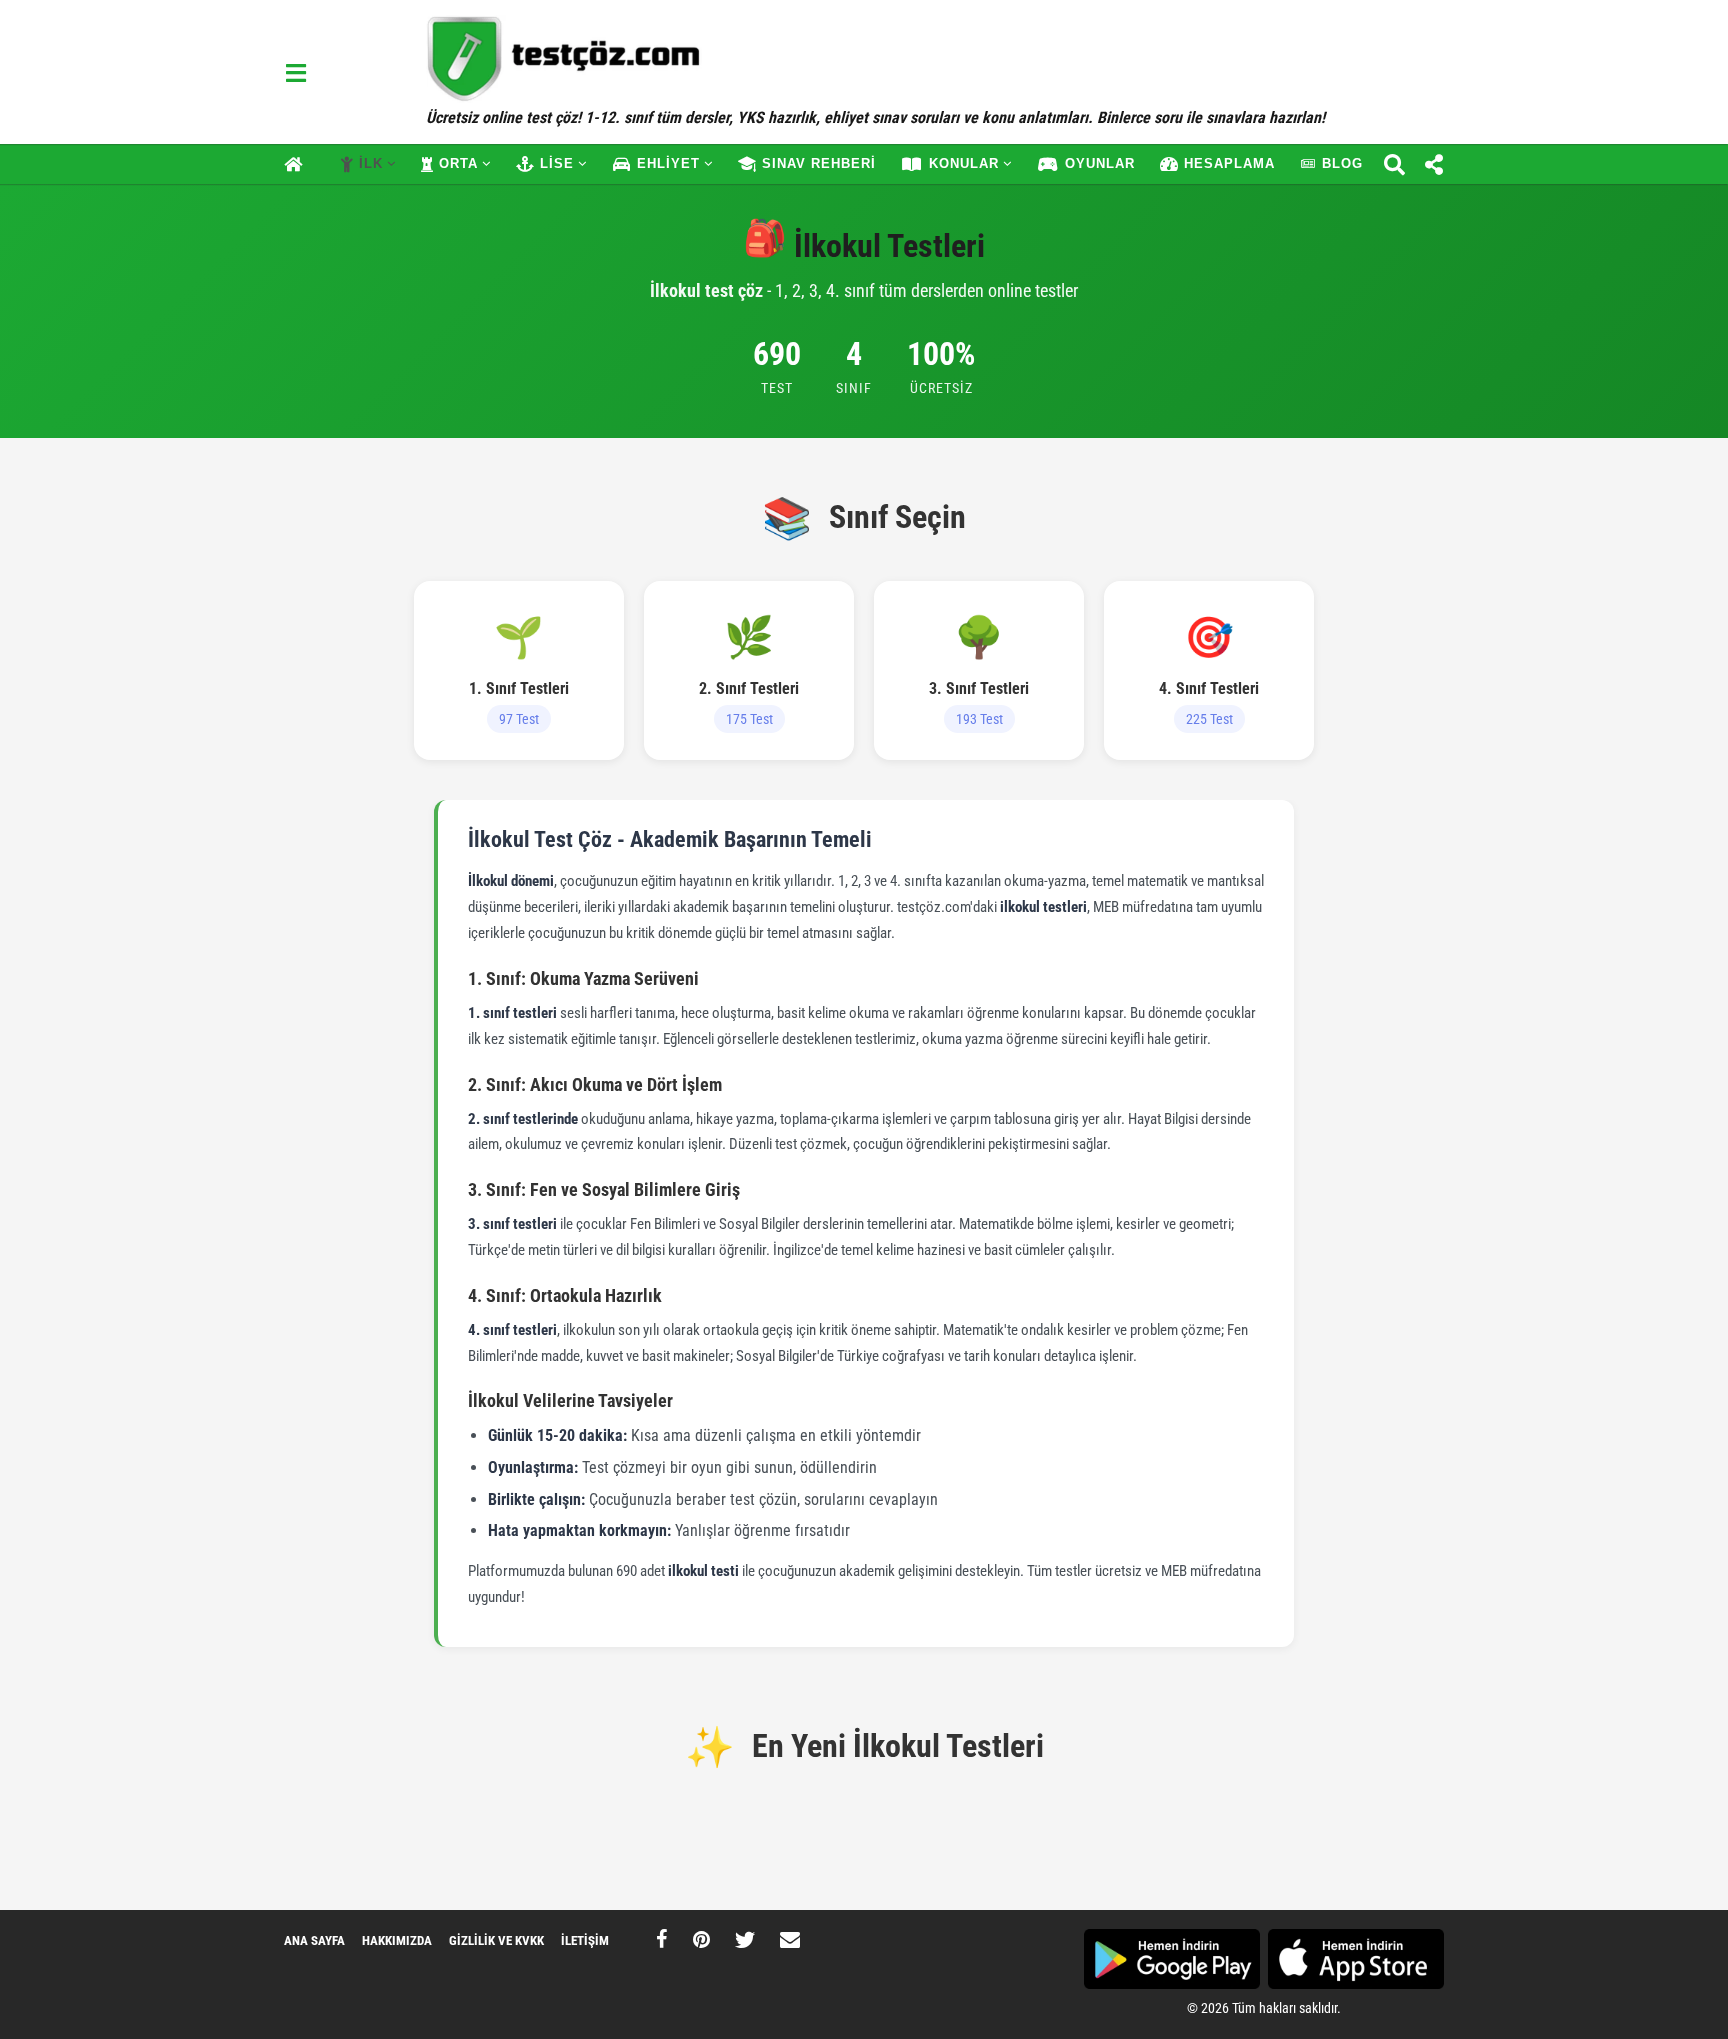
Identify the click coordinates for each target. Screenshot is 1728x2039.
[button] (295, 72)
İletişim (585, 1940)
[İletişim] (790, 1939)
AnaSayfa (300, 164)
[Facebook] (662, 1939)
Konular (964, 163)
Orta (458, 163)
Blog (1342, 163)
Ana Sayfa (314, 1940)
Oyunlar (1100, 163)
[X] (745, 1939)
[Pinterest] (701, 1939)
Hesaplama (1229, 163)
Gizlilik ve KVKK (496, 1940)
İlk (371, 163)
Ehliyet (668, 163)
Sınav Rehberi (819, 163)
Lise (557, 163)
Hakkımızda (397, 1940)
